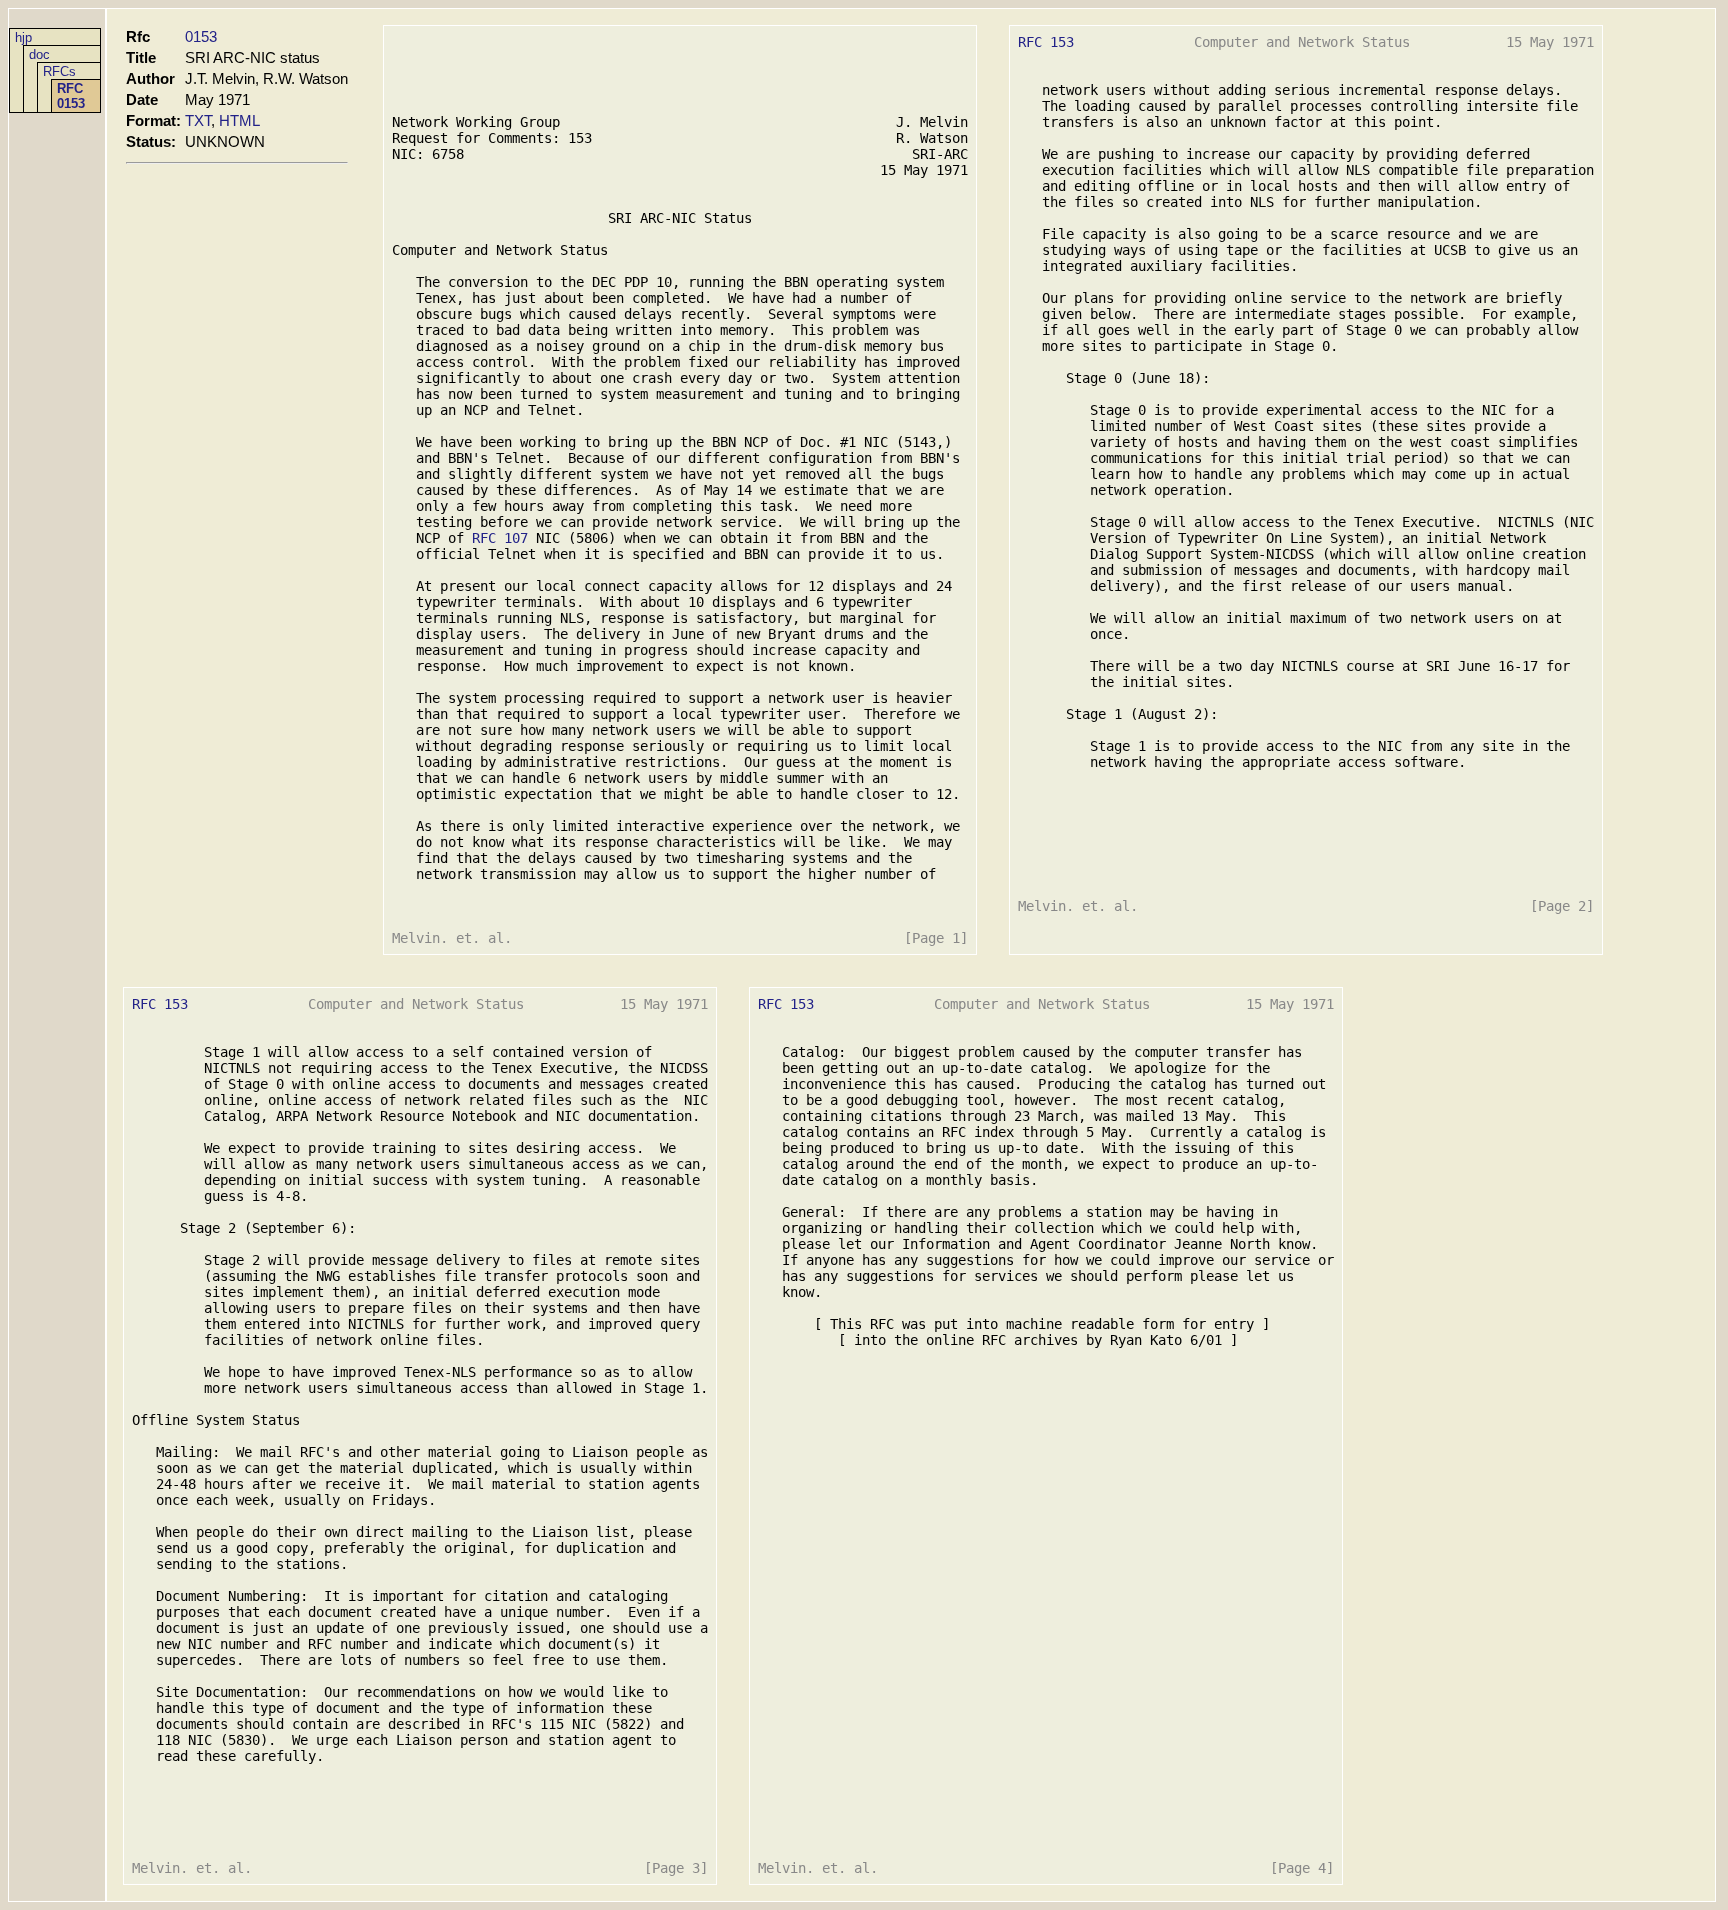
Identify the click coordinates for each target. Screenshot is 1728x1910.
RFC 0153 (71, 96)
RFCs (59, 71)
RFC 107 (500, 538)
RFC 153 (1046, 42)
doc (39, 54)
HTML (239, 120)
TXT (198, 120)
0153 (201, 36)
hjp (23, 37)
